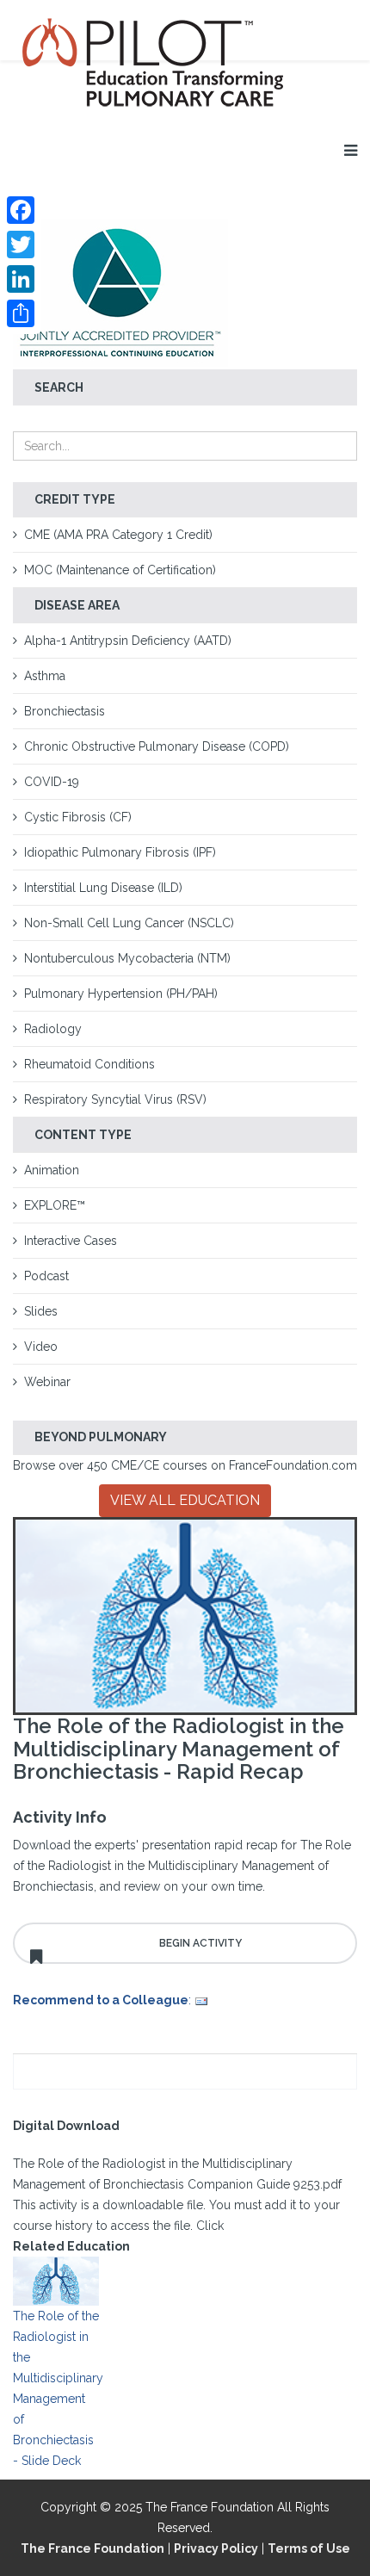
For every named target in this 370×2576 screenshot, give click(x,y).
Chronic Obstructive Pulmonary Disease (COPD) (157, 746)
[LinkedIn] (21, 279)
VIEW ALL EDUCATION (185, 1500)
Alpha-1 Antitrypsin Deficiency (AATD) (128, 641)
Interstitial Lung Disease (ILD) (103, 888)
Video (41, 1347)
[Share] (21, 313)
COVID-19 (52, 782)
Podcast (46, 1276)
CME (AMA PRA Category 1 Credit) (118, 535)
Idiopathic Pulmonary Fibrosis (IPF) (120, 852)
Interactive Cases (71, 1241)
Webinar (47, 1382)
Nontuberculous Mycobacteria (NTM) (127, 958)
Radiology (53, 1029)
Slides (41, 1311)
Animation (52, 1170)
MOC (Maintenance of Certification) (120, 570)
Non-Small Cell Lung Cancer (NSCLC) (129, 923)
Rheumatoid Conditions (89, 1064)
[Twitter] (21, 245)
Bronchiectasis (65, 711)
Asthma (45, 676)
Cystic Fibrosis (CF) (78, 817)
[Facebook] (21, 210)
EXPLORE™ (55, 1205)
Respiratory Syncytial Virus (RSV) (115, 1099)
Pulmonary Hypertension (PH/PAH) (121, 994)
